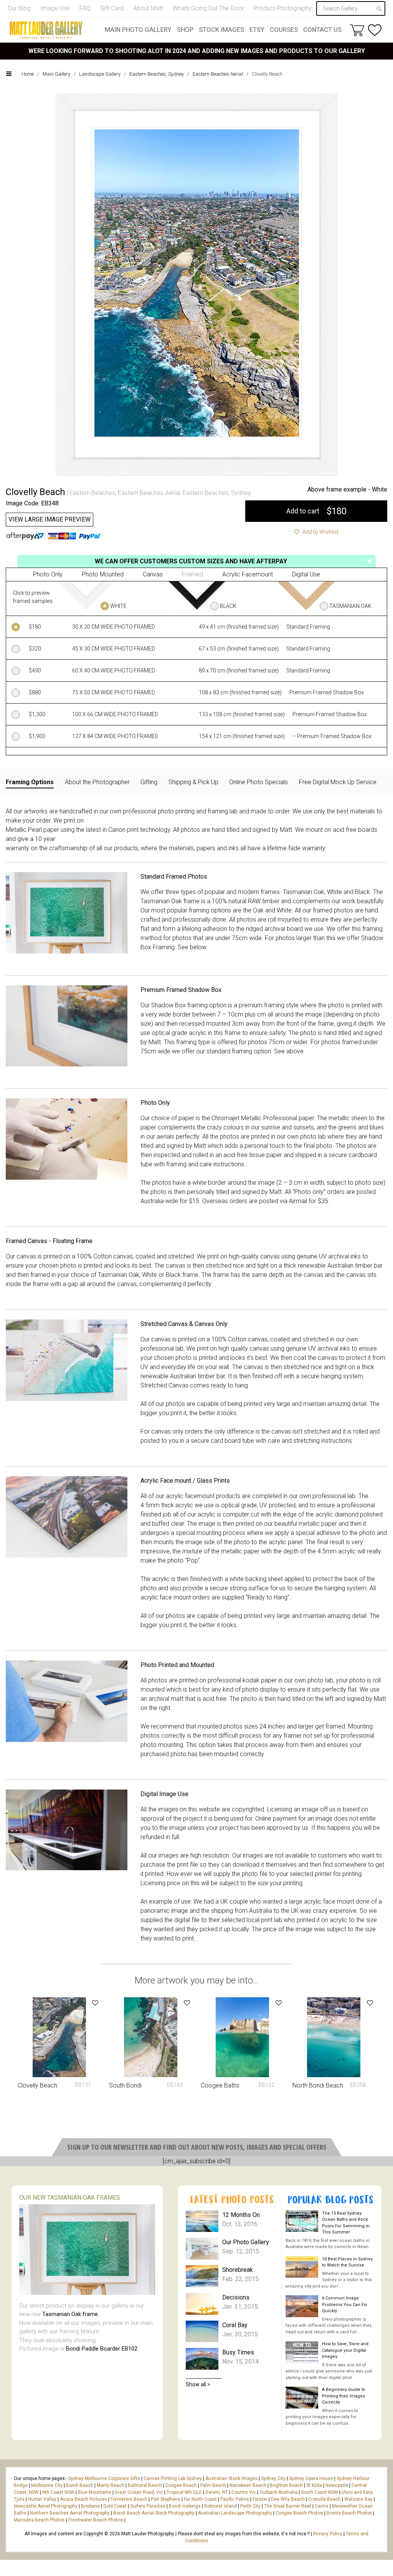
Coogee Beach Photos (299, 2513)
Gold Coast (115, 2506)
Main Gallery (56, 74)
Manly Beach (111, 2485)
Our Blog (19, 8)
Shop (185, 30)
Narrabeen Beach (248, 2485)
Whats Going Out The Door (208, 8)
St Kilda (314, 2485)
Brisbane (90, 2506)
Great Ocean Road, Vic (139, 2492)
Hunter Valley (42, 2499)
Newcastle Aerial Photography (46, 2506)
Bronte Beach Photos (349, 2513)
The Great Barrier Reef (288, 2506)
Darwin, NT (217, 2492)
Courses (284, 30)
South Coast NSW (320, 2492)
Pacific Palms (235, 2499)
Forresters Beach (129, 2499)
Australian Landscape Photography (235, 2513)
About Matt (148, 8)
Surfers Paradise (148, 2506)
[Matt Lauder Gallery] (46, 30)
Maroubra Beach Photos (39, 2520)
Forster (260, 2499)
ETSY (257, 30)
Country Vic (244, 2492)
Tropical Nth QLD (184, 2492)
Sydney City (273, 2478)
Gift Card (112, 8)
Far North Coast (200, 2499)
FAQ (85, 8)
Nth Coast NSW (58, 2492)
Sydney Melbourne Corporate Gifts (105, 2478)
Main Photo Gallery (138, 30)
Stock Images (221, 30)
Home (28, 74)
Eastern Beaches (92, 493)
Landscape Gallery (100, 74)
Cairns (322, 2506)
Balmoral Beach (145, 2485)
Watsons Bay (358, 2499)
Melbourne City (47, 2485)
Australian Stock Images (231, 2478)
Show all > (198, 2384)
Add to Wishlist (320, 532)
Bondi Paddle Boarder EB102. (102, 2349)
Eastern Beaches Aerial (218, 74)
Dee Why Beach (288, 2499)
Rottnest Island (220, 2506)
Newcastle (337, 2485)
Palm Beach (213, 2485)
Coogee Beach (181, 2485)
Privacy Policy (328, 2534)
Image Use (55, 8)
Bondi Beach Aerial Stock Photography (154, 2513)
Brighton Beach (286, 2485)
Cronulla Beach (324, 2499)
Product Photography (283, 8)
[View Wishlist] (375, 30)
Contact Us (322, 30)
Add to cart (316, 511)
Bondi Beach (80, 2485)
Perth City (250, 2506)
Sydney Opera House (311, 2478)
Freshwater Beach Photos (96, 2520)
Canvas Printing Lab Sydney (173, 2478)
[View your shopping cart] (357, 30)
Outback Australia (278, 2492)
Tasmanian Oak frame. (71, 2314)
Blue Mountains (94, 2492)
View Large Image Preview (50, 519)
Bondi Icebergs (185, 2506)
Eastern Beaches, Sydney (157, 74)
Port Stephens (166, 2499)
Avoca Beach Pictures (83, 2499)
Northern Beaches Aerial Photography (70, 2513)
